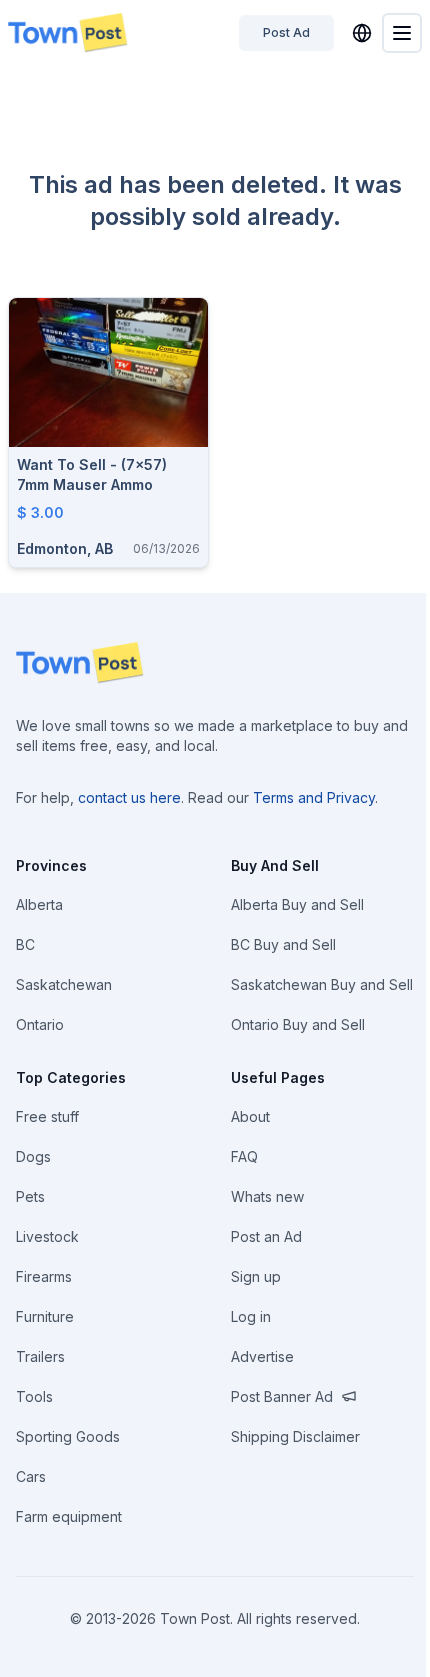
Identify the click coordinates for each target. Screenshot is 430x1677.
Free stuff (47, 1116)
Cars (31, 1476)
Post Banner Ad (282, 1396)
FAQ (244, 1156)
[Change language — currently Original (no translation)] (362, 33)
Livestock (47, 1236)
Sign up (256, 1276)
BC (25, 944)
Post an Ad (266, 1236)
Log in (251, 1316)
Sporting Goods (68, 1436)
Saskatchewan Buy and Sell (322, 984)
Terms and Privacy (314, 797)
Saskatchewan (64, 984)
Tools (34, 1396)
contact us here (129, 797)
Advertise (262, 1356)
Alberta (39, 904)
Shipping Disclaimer (295, 1436)
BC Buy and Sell (283, 944)
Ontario (40, 1024)
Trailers (40, 1356)
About (250, 1116)
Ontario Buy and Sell (298, 1024)
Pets (30, 1196)
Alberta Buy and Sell (297, 904)
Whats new (267, 1196)
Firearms (44, 1276)
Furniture (45, 1316)
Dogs (33, 1156)
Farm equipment (69, 1516)
